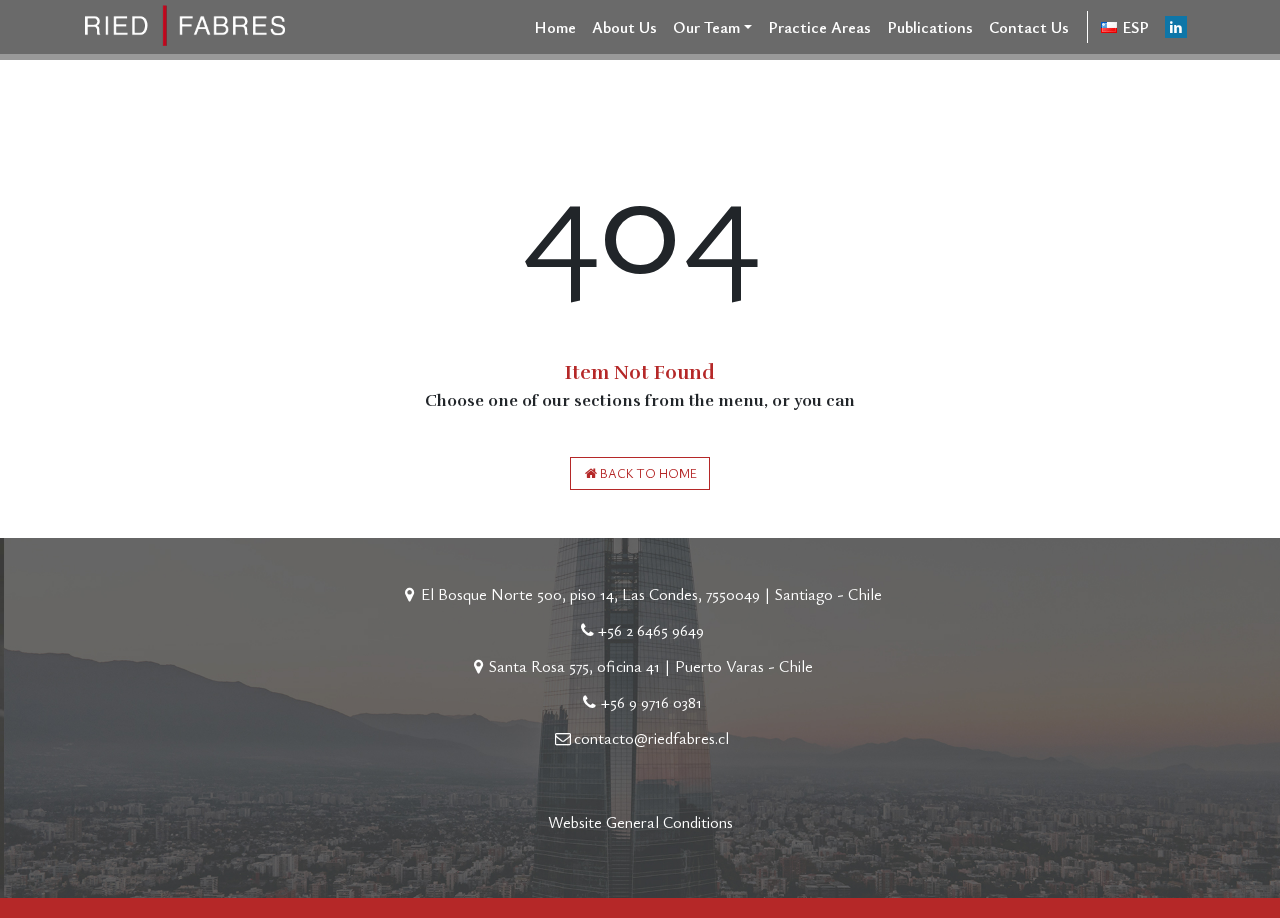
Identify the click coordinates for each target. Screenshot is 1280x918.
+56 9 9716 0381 (651, 702)
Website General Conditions (640, 822)
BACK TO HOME (648, 473)
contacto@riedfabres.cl (651, 738)
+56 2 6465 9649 (651, 630)
